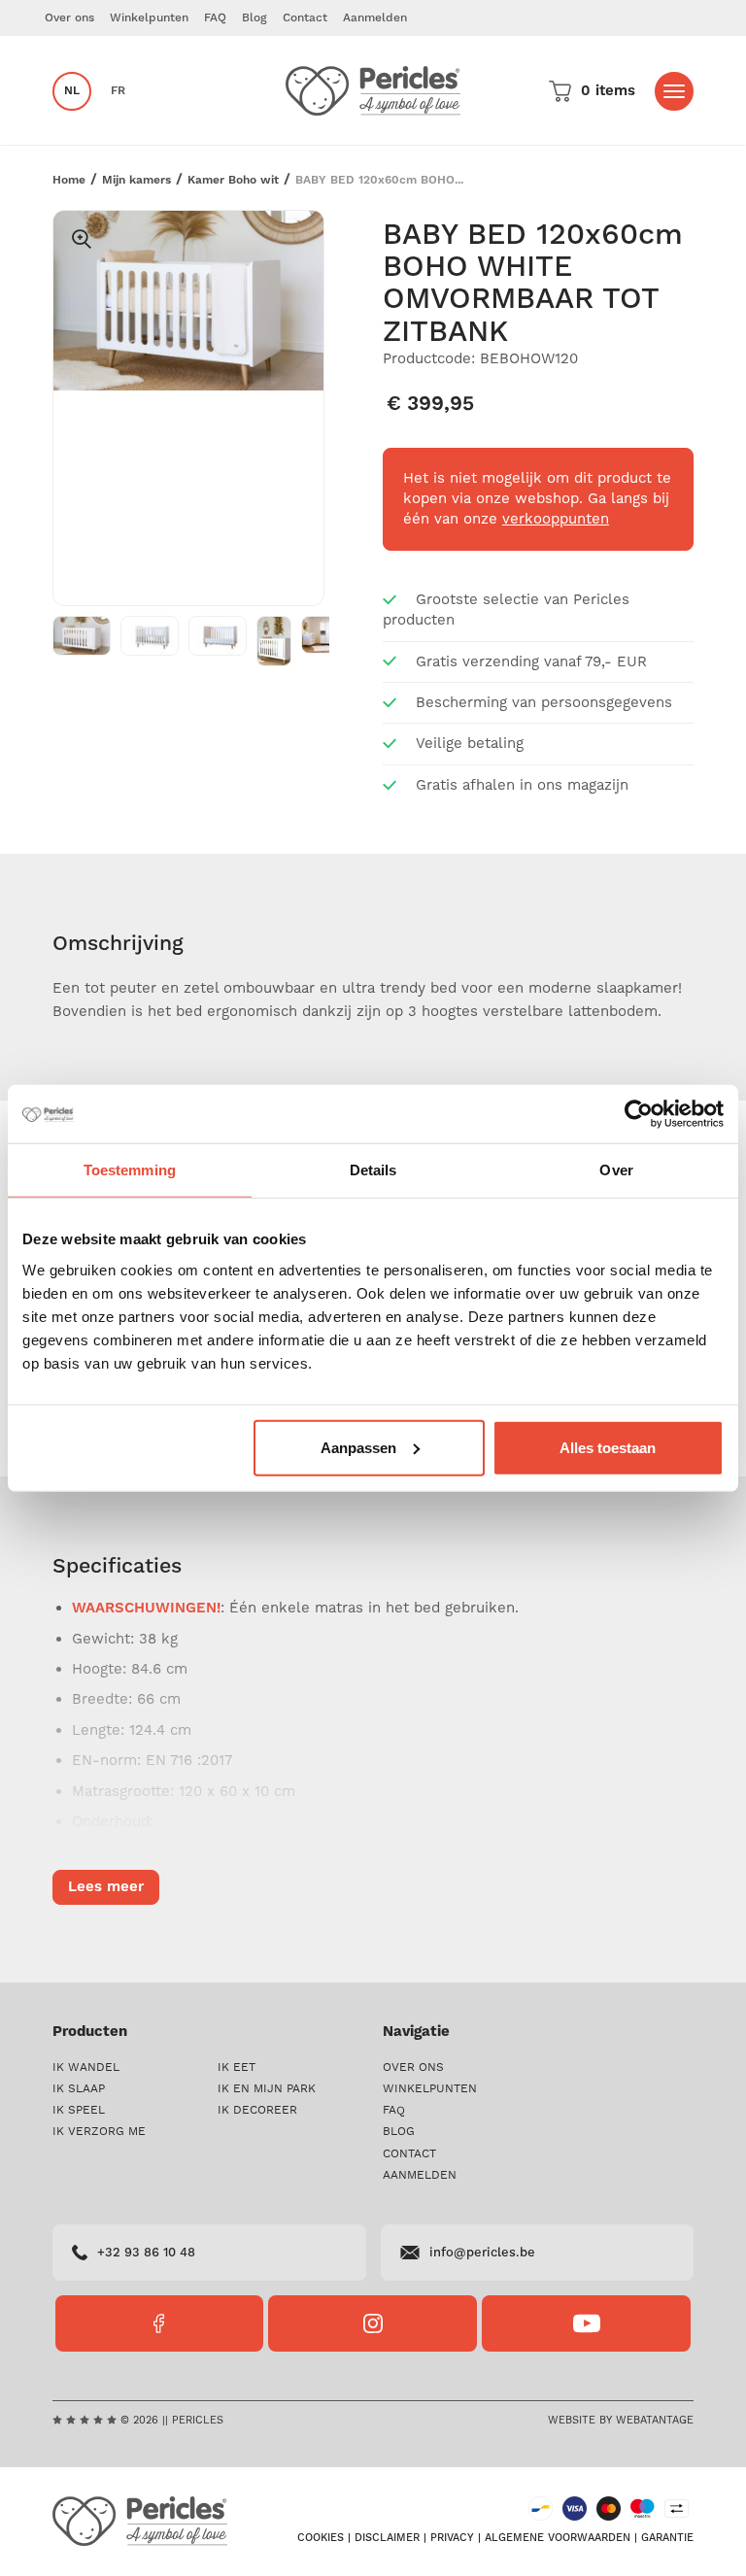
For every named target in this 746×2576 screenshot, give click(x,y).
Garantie (667, 2538)
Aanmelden (375, 18)
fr (118, 91)
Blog (254, 18)
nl (72, 91)
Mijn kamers (136, 180)
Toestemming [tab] (130, 1170)
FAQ (215, 18)
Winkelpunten (149, 18)
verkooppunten (556, 519)
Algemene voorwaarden (558, 2538)
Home (69, 180)
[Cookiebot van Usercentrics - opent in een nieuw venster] (639, 1114)
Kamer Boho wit (233, 180)
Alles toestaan (608, 1447)
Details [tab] (373, 1170)
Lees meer (106, 1887)
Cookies (321, 2538)
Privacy (452, 2538)
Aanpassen (358, 1447)
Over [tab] (616, 1170)
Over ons (69, 18)
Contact (305, 18)
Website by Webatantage (621, 2420)
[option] (188, 301)
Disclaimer (387, 2538)
